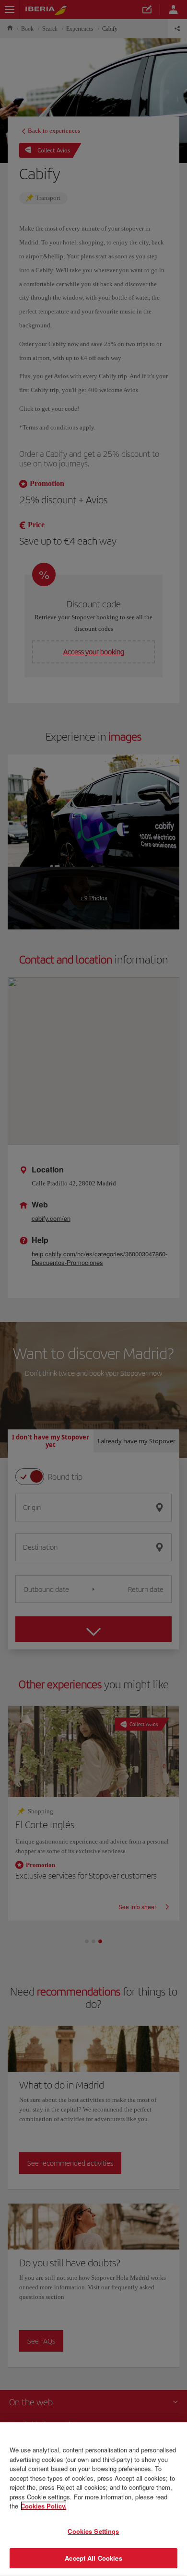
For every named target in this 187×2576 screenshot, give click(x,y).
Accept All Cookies (93, 2558)
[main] (93, 2499)
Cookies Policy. (44, 2506)
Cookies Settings (93, 2531)
